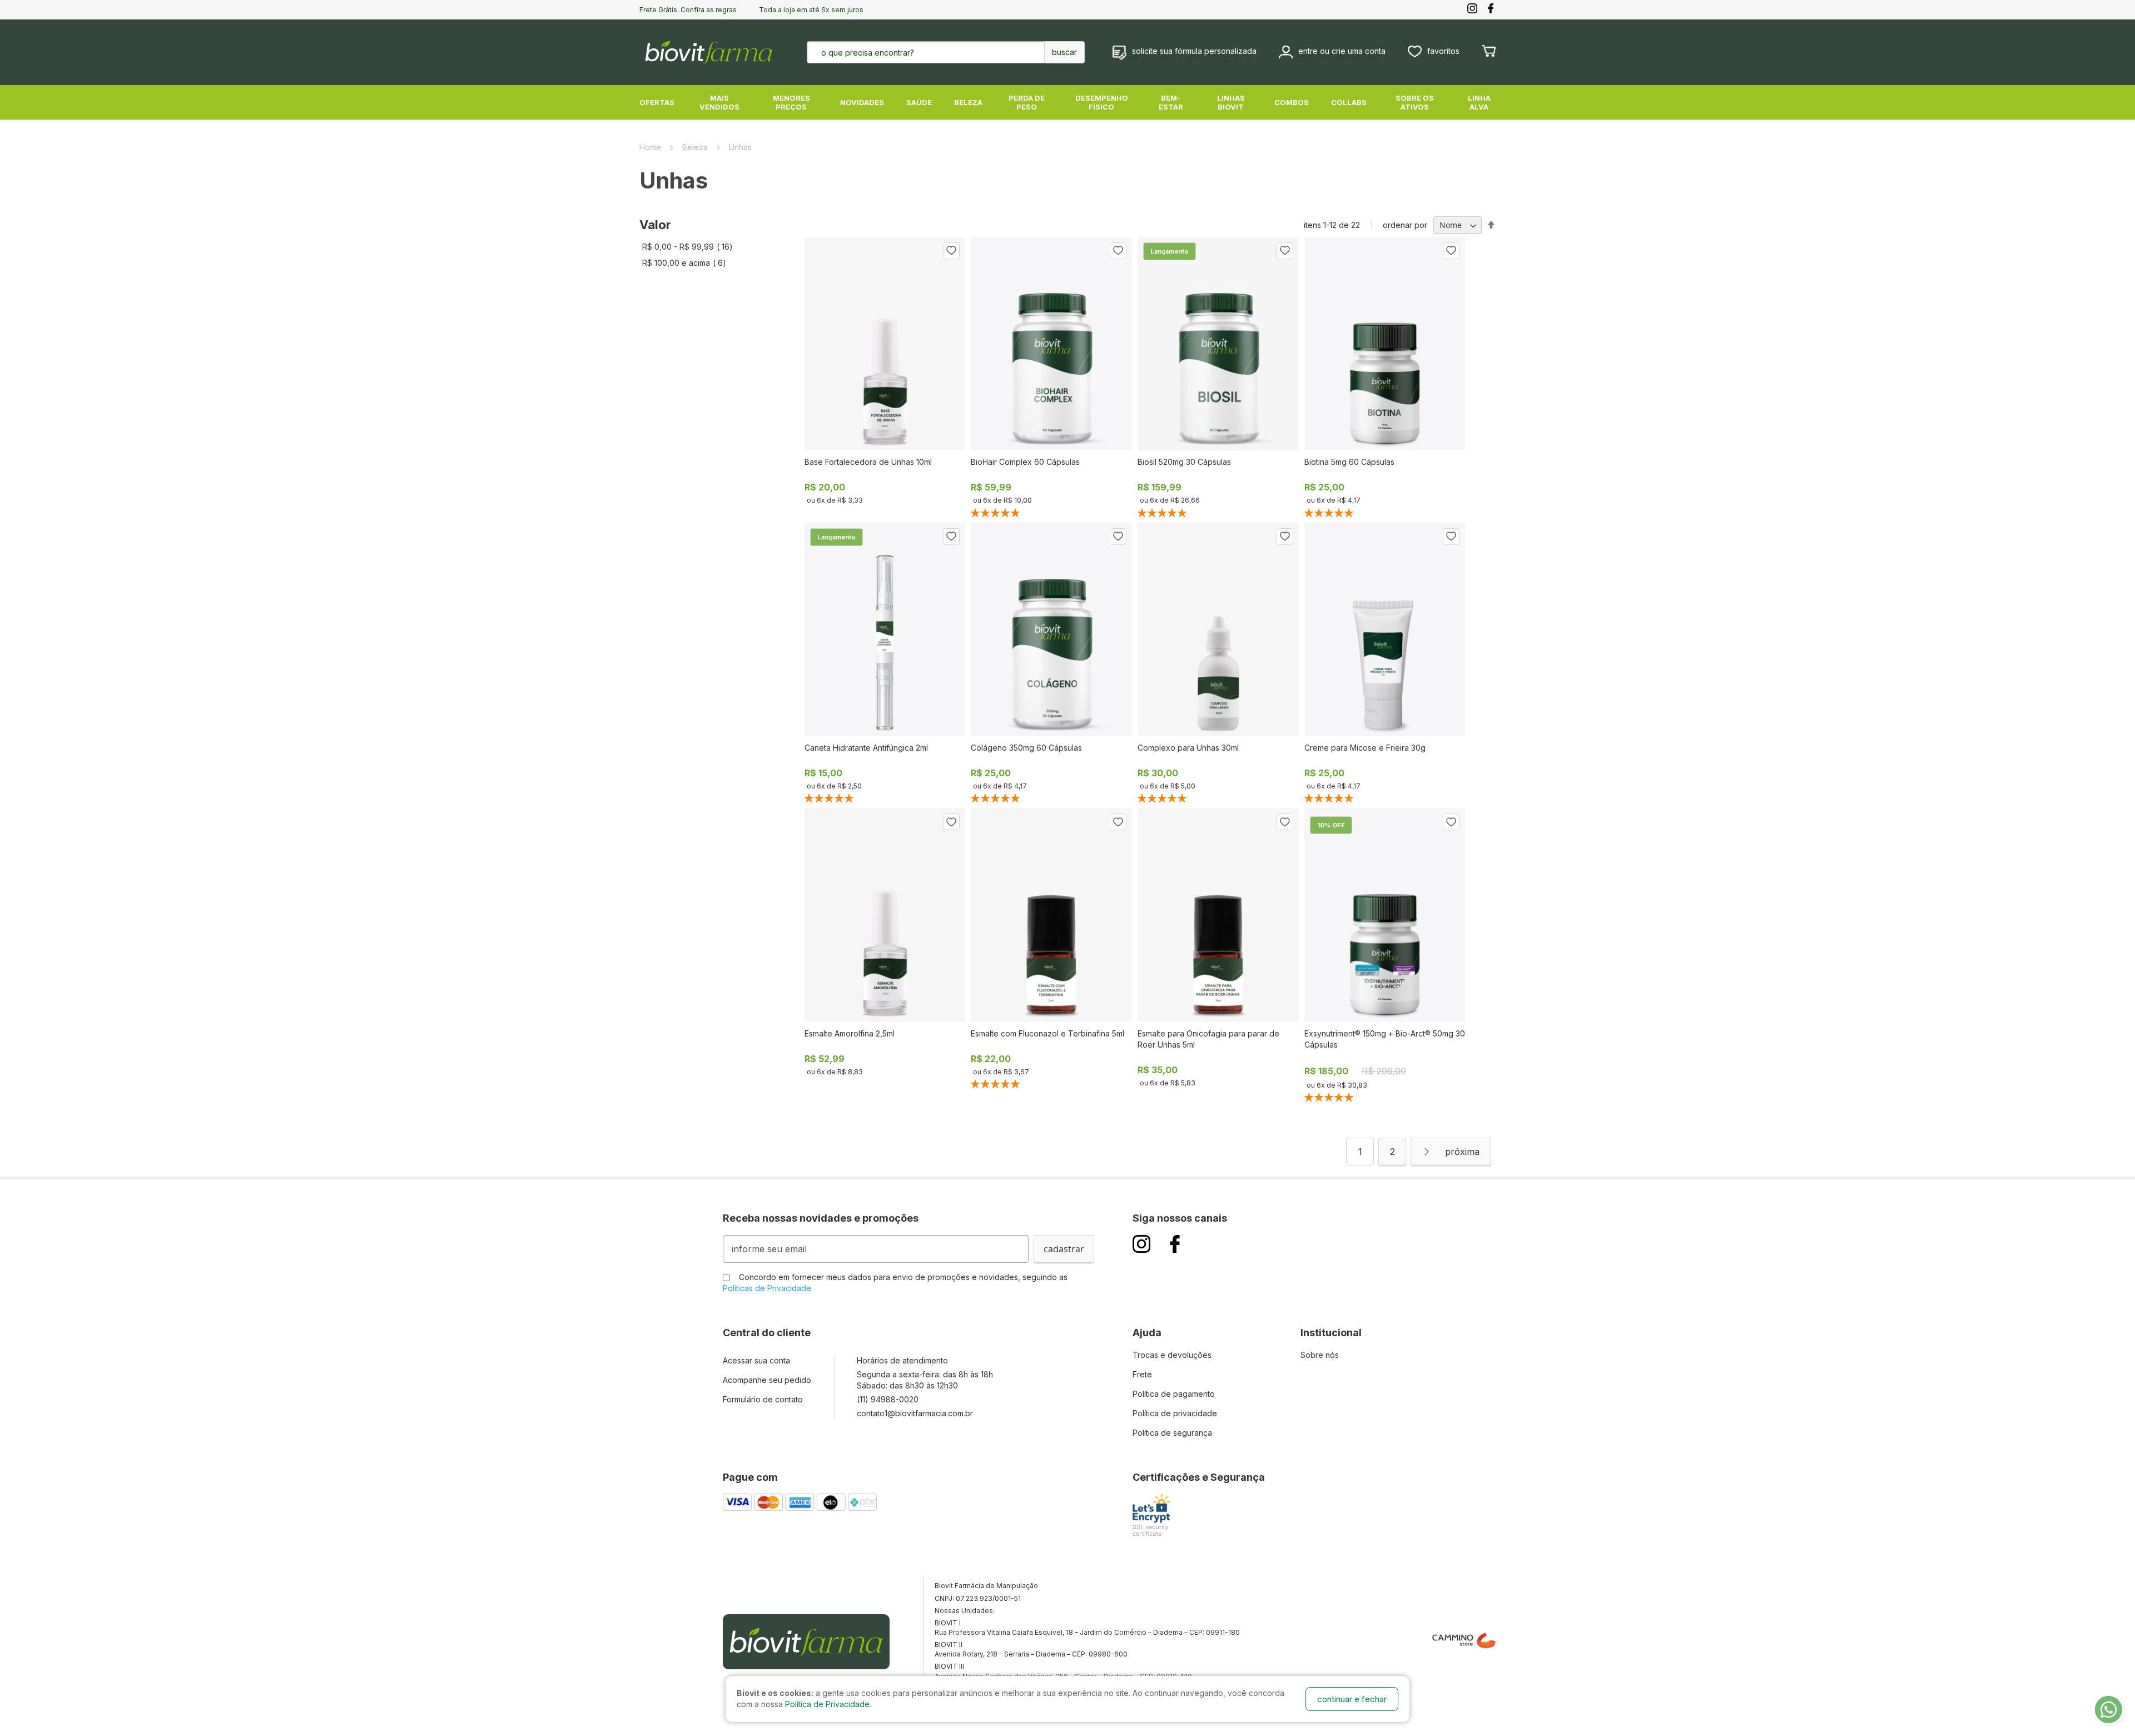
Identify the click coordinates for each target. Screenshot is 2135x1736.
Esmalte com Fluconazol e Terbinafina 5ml (1047, 1033)
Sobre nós (1320, 1355)
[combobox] (918, 52)
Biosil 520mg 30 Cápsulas (1184, 462)
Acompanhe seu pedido (767, 1380)
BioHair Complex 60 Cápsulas (1025, 462)
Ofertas (657, 102)
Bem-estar (1171, 102)
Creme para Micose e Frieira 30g (1365, 748)
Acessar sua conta (756, 1360)
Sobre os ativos (1415, 102)
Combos (1292, 102)
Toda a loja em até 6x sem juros (811, 10)
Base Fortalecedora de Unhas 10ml (868, 462)
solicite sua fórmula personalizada (1194, 51)
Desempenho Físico (1102, 102)
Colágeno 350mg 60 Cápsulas (1026, 748)
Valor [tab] (655, 225)
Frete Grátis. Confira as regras (688, 10)
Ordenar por (1405, 225)
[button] (951, 251)
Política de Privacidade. (828, 1704)
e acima (687, 263)
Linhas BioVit (1231, 102)
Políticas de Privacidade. (768, 1288)
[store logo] (709, 52)
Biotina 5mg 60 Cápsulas (1349, 462)
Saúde (919, 102)
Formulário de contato (763, 1399)
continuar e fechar (1352, 1699)
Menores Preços (791, 102)
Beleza (968, 102)
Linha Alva (1479, 102)
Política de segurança (1172, 1433)
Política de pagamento (1174, 1394)
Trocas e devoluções (1172, 1355)
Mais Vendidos (719, 102)
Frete (1142, 1374)
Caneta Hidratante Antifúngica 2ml (866, 748)
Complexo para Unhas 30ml (1188, 748)
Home (651, 147)
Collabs (1349, 102)
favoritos (1443, 51)
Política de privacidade (1175, 1413)
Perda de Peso (1027, 102)
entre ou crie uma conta (1342, 51)
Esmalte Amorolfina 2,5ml (850, 1033)
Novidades (862, 102)
